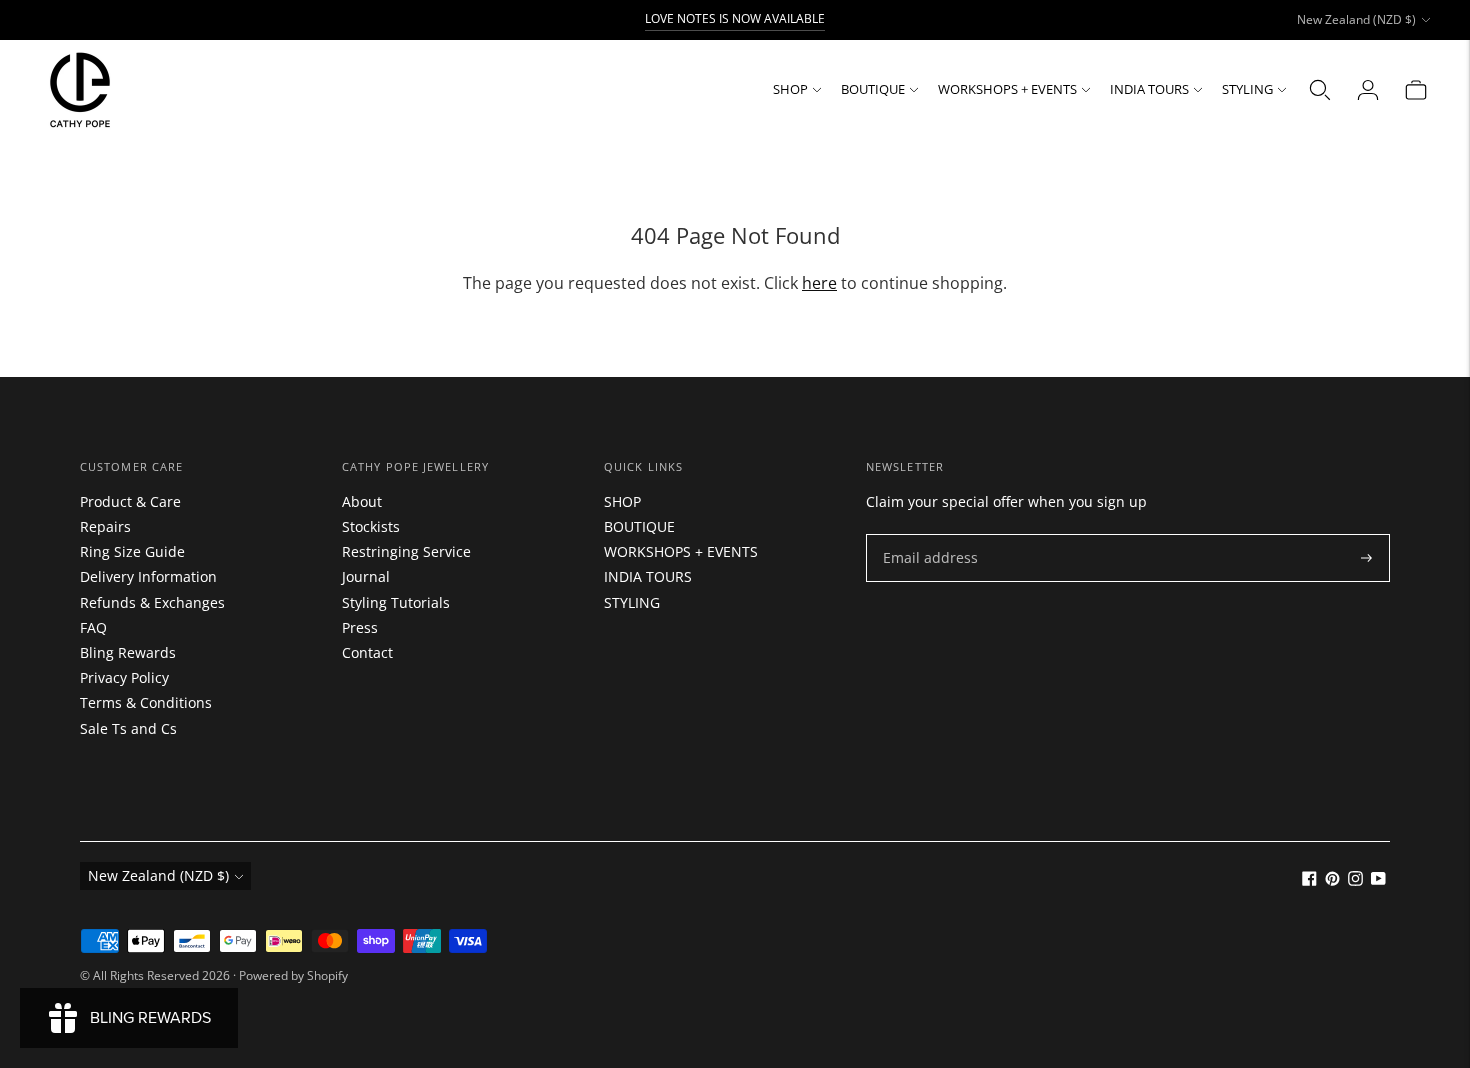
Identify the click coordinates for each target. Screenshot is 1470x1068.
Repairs (105, 526)
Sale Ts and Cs (128, 728)
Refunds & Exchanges (152, 602)
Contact (367, 652)
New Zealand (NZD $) (1356, 19)
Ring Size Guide (132, 551)
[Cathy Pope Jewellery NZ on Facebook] (1309, 880)
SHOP (790, 89)
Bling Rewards (128, 652)
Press (360, 627)
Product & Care (130, 501)
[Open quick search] (1320, 90)
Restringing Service (406, 551)
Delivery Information (148, 576)
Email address (925, 534)
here (819, 283)
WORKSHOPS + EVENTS (1007, 89)
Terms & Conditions (146, 702)
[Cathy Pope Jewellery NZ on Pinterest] (1332, 880)
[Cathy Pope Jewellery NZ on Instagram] (1355, 880)
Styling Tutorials (396, 602)
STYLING (1247, 89)
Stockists (371, 526)
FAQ (93, 627)
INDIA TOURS (1149, 89)
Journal (366, 576)
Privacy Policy (124, 677)
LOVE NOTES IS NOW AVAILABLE (735, 18)
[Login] (1368, 90)
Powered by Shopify (293, 975)
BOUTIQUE (873, 89)
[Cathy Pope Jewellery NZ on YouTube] (1378, 880)
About (362, 501)
